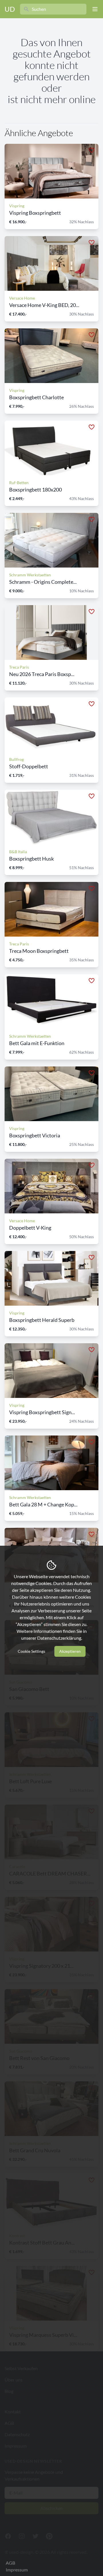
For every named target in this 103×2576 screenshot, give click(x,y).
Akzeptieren (70, 1651)
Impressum (17, 2570)
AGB (10, 2563)
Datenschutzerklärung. (60, 1638)
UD (10, 9)
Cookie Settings (31, 1651)
